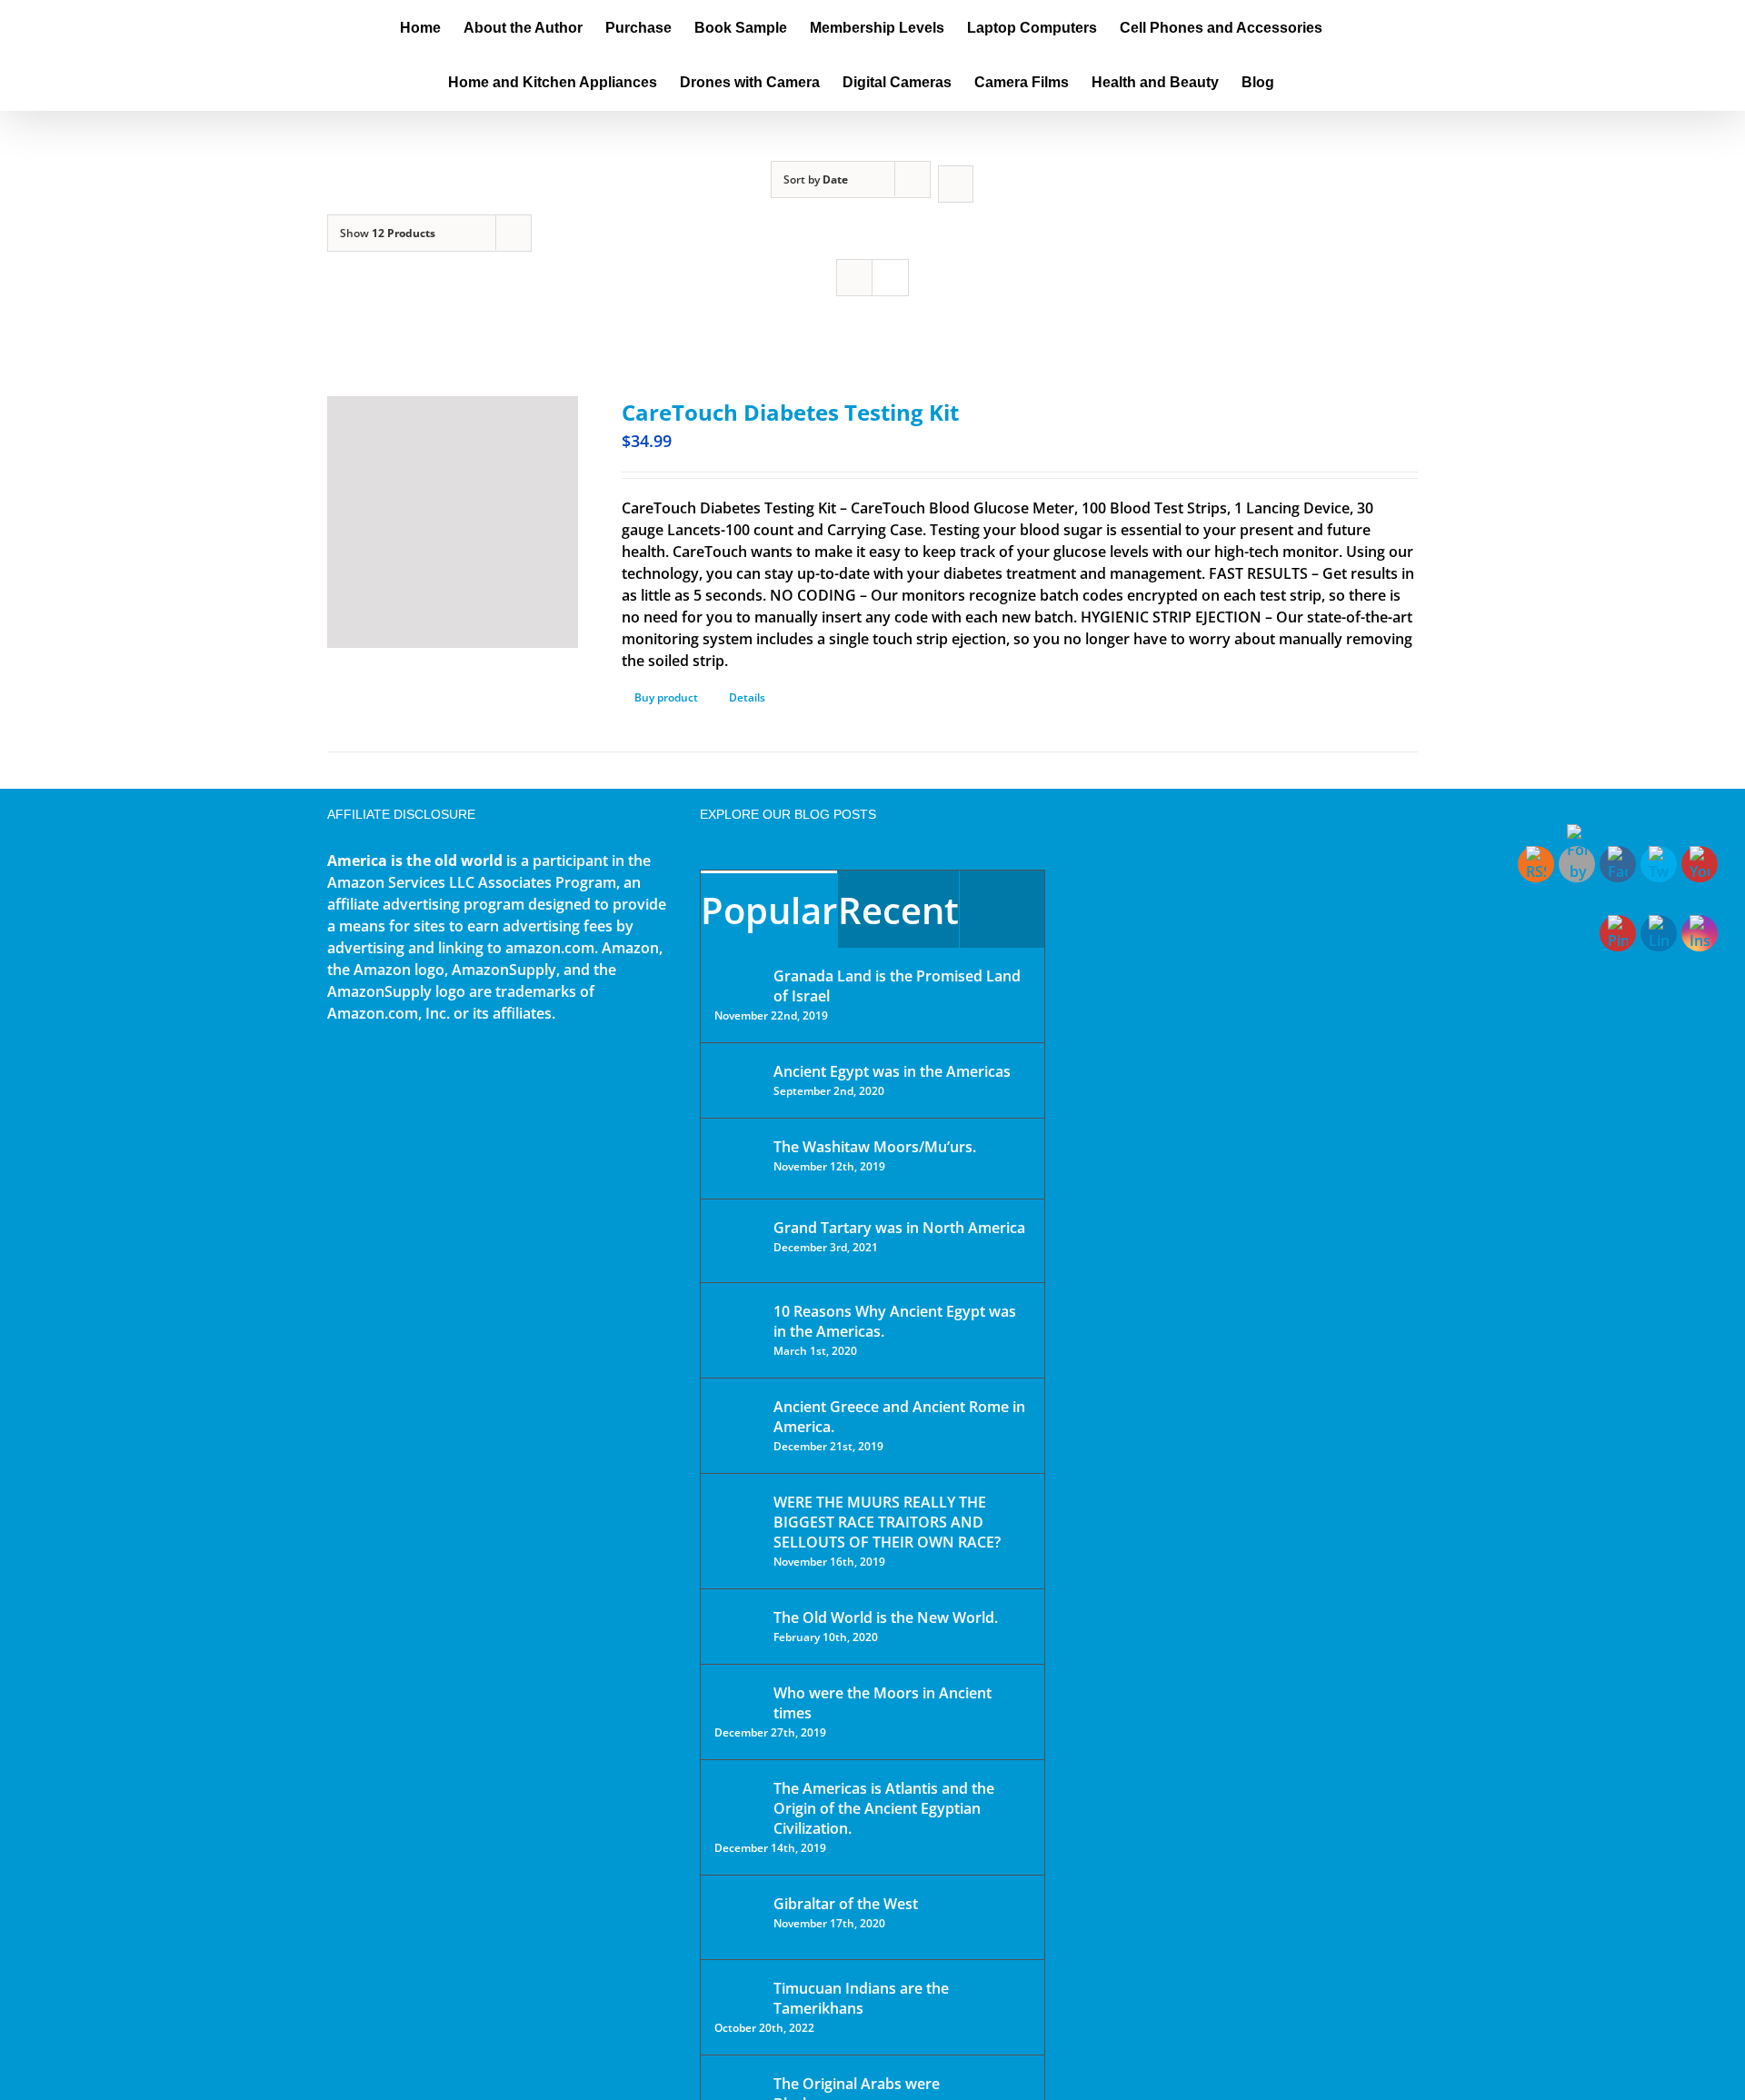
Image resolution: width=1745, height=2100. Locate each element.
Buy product (666, 697)
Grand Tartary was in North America (899, 1228)
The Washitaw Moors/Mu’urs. (875, 1147)
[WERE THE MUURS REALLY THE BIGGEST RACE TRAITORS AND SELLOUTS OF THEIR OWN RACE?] (738, 1528)
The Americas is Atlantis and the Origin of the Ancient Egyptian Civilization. (884, 1808)
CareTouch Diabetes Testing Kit (790, 412)
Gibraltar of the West (846, 1904)
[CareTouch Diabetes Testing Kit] (453, 522)
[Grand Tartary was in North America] (738, 1241)
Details (747, 697)
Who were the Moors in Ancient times (882, 1703)
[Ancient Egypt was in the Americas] (738, 1075)
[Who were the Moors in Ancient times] (738, 1695)
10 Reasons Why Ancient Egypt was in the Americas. (895, 1321)
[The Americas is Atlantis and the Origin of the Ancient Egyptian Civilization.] (738, 1802)
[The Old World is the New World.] (738, 1625)
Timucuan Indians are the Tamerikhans (861, 1998)
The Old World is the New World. (886, 1617)
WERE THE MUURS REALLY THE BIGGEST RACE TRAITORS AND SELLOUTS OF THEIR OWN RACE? (887, 1522)
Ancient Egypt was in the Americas (892, 1071)
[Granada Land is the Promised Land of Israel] (738, 978)
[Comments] (1002, 909)
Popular (769, 910)
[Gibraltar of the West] (738, 1917)
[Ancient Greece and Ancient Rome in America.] (738, 1420)
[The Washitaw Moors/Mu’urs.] (738, 1159)
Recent (898, 910)
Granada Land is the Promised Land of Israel (897, 986)
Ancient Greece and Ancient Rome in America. (899, 1417)
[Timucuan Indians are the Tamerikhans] (738, 1993)
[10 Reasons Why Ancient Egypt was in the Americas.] (738, 1330)
